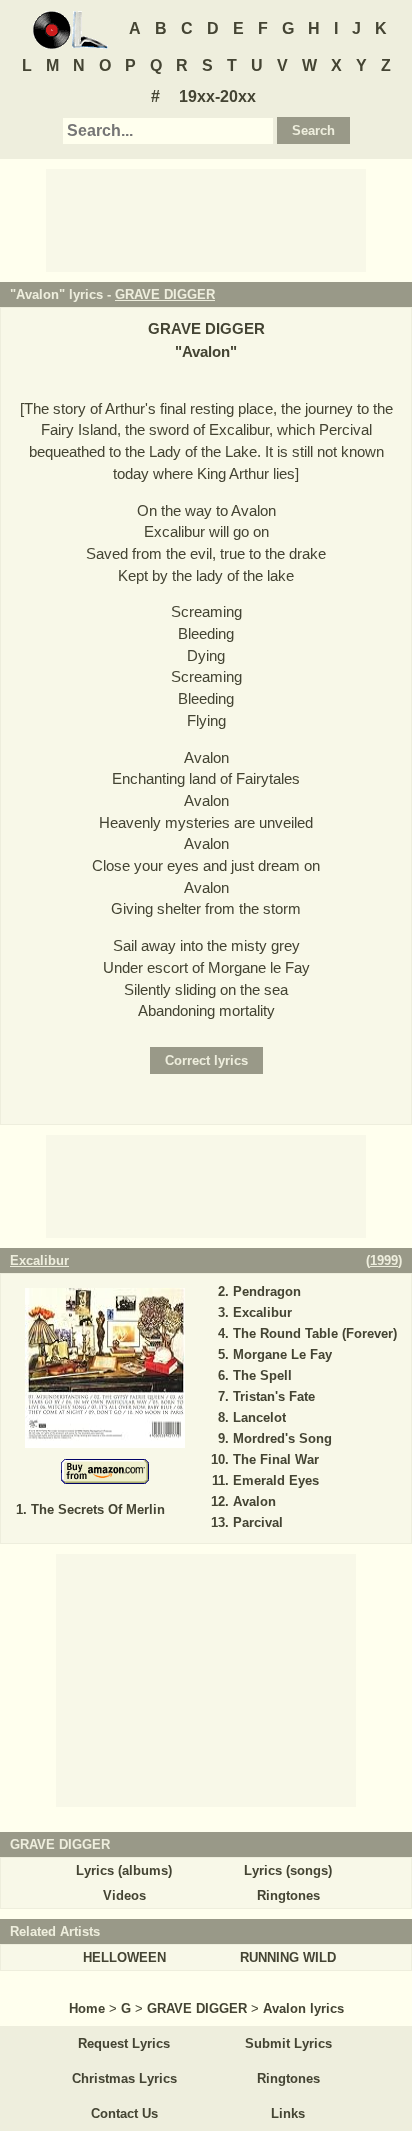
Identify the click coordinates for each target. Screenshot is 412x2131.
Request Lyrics (124, 2043)
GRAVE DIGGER (165, 294)
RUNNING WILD (288, 1957)
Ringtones (288, 1895)
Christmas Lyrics (124, 2078)
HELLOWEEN (124, 1957)
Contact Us (124, 2113)
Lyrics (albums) (124, 1870)
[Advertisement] (206, 219)
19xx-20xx (217, 96)
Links (288, 2113)
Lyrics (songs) (288, 1870)
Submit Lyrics (288, 2043)
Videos (124, 1895)
